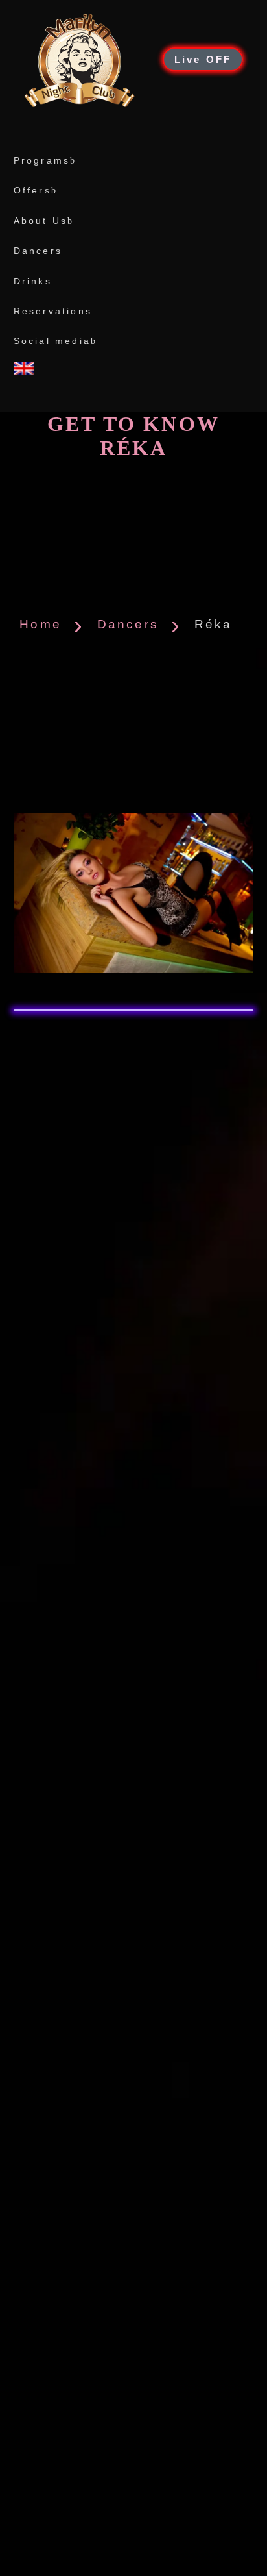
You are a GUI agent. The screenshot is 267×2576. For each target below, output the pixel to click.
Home (41, 624)
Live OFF (203, 59)
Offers (32, 190)
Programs (42, 160)
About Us (41, 221)
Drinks (33, 281)
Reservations (53, 311)
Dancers (38, 251)
